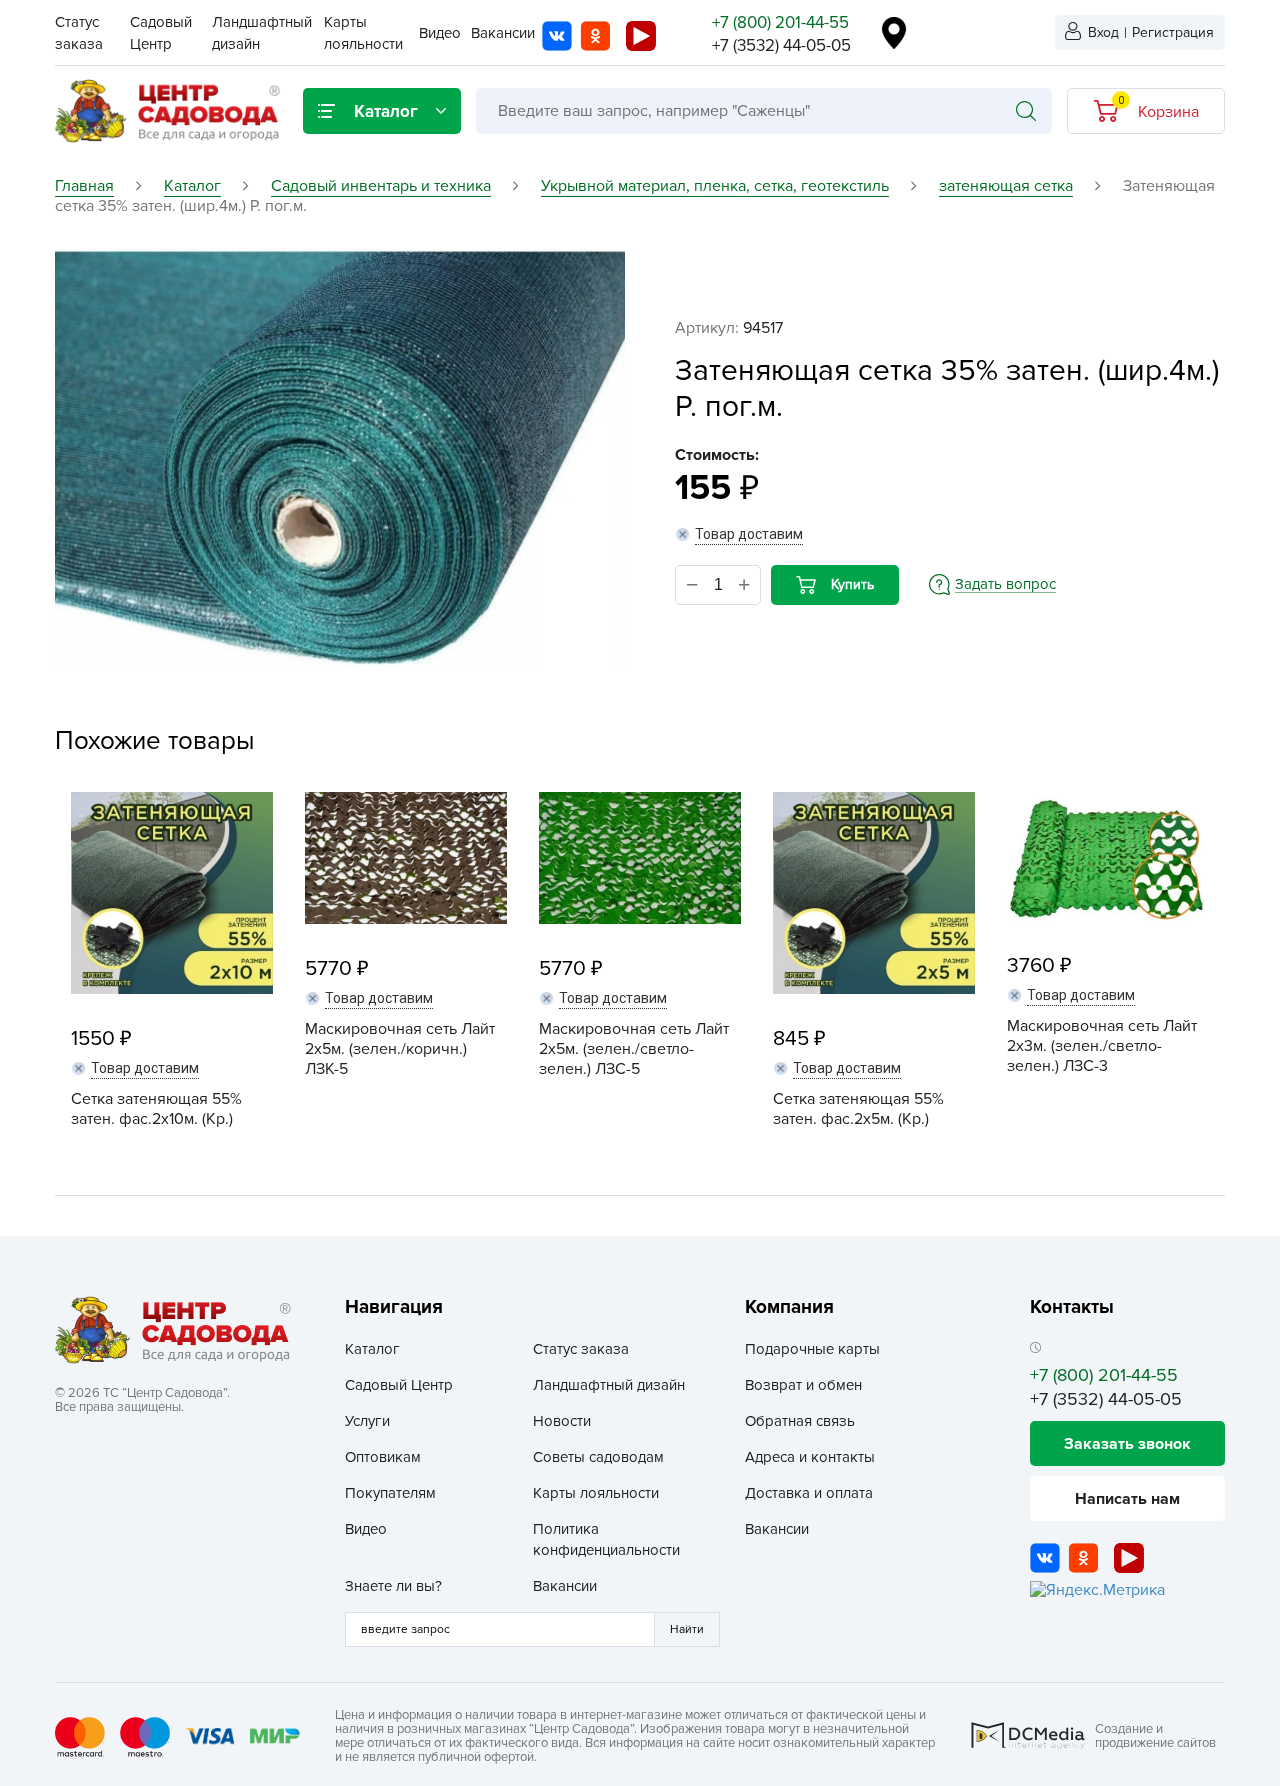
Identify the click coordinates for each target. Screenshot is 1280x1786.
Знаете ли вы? (393, 1586)
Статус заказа (581, 1349)
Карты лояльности (596, 1493)
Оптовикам (383, 1457)
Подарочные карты (812, 1349)
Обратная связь (800, 1421)
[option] (340, 461)
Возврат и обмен (803, 1385)
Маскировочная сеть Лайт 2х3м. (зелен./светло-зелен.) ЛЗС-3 (1102, 1046)
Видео (440, 33)
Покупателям (390, 1493)
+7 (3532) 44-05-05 (781, 45)
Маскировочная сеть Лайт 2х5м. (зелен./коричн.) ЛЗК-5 (400, 1049)
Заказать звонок (1127, 1444)
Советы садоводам (598, 1457)
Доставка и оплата (809, 1493)
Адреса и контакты (810, 1457)
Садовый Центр (399, 1385)
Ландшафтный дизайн (609, 1385)
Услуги (367, 1421)
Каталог (372, 1349)
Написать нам (1127, 1499)
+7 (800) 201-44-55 (780, 22)
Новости (562, 1421)
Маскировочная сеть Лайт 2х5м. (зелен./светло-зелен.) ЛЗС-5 (634, 1049)
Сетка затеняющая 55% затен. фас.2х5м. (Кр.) (858, 1109)
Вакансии (503, 33)
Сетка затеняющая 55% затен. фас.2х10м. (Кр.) (156, 1109)
